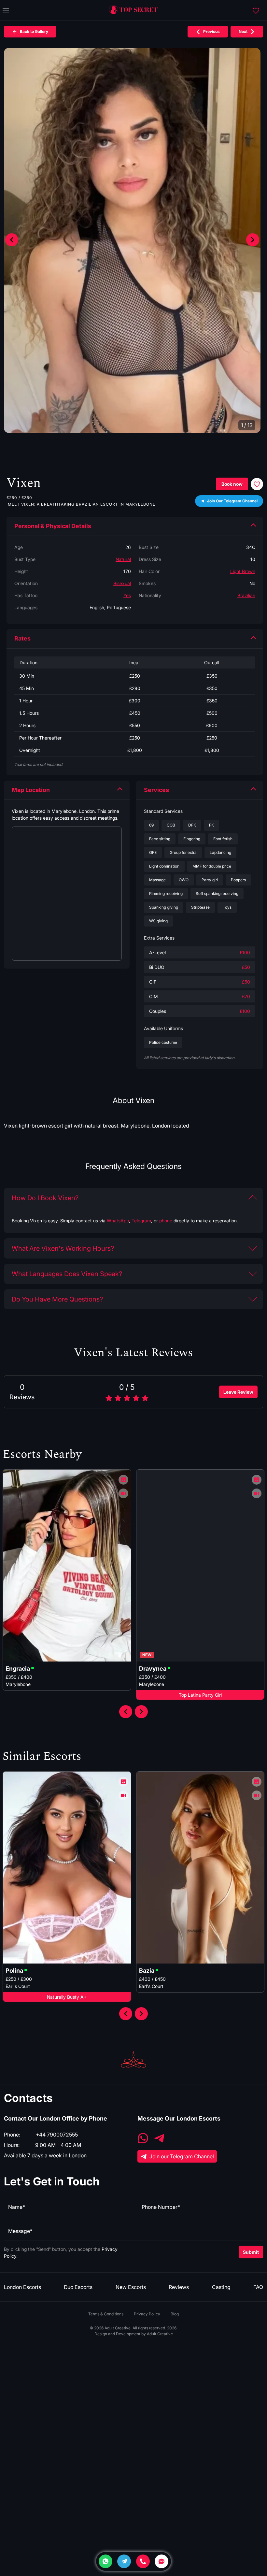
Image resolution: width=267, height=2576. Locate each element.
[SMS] (162, 2561)
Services (156, 790)
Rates (22, 638)
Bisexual (122, 583)
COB (171, 825)
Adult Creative (160, 2334)
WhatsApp (118, 1221)
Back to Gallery (34, 31)
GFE (153, 852)
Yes (127, 595)
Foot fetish (223, 839)
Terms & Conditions (106, 2314)
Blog (175, 2314)
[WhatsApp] (143, 2139)
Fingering (192, 839)
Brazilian (246, 595)
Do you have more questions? (57, 1299)
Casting (221, 2287)
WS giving (158, 921)
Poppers (238, 880)
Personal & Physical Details (53, 526)
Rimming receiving (166, 893)
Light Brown (243, 571)
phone (166, 1221)
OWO (184, 880)
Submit (251, 2252)
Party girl (210, 880)
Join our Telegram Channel (182, 2156)
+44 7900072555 (57, 2135)
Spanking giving (164, 907)
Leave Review (238, 1392)
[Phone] (143, 2561)
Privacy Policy (147, 2314)
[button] (253, 240)
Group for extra (183, 852)
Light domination (164, 866)
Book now (232, 484)
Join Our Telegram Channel (232, 501)
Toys (227, 907)
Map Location (31, 790)
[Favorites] (256, 10)
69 (151, 825)
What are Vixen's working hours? (63, 1248)
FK (211, 825)
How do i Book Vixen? (45, 1198)
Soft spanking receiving (217, 893)
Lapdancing (220, 852)
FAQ (258, 2287)
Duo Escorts (78, 2287)
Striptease (200, 907)
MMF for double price (212, 866)
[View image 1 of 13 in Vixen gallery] (132, 240)
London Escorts (22, 2287)
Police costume (163, 1042)
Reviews (179, 2287)
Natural (123, 559)
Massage (157, 880)
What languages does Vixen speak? (67, 1274)
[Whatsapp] (105, 2561)
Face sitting (160, 839)
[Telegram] (124, 2561)
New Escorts (131, 2287)
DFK (192, 825)
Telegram (141, 1221)
